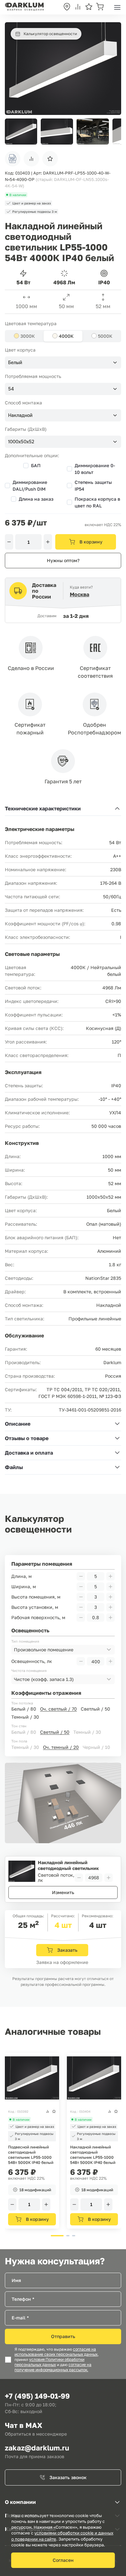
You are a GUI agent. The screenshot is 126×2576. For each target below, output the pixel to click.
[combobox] (63, 363)
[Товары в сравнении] (78, 7)
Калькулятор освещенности (50, 34)
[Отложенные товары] (89, 7)
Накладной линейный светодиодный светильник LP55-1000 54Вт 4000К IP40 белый (70, 1865)
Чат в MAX (24, 2425)
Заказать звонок (68, 2477)
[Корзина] (100, 7)
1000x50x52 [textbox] (21, 442)
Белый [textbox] (15, 363)
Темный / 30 (25, 1717)
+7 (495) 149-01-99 (37, 2396)
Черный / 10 (96, 1747)
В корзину (91, 542)
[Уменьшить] (9, 542)
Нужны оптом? (63, 560)
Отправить (63, 2336)
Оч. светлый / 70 (58, 1709)
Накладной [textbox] (20, 415)
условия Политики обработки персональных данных (49, 2362)
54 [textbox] (11, 389)
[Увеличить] (48, 542)
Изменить (63, 1892)
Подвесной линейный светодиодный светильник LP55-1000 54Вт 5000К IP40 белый (31, 2155)
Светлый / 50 (95, 1709)
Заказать (67, 1950)
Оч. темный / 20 (61, 1747)
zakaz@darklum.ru (37, 2448)
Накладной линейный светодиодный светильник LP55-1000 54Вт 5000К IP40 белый (93, 2155)
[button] (113, 132)
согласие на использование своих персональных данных (56, 2352)
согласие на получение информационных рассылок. (53, 2367)
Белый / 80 (24, 1709)
